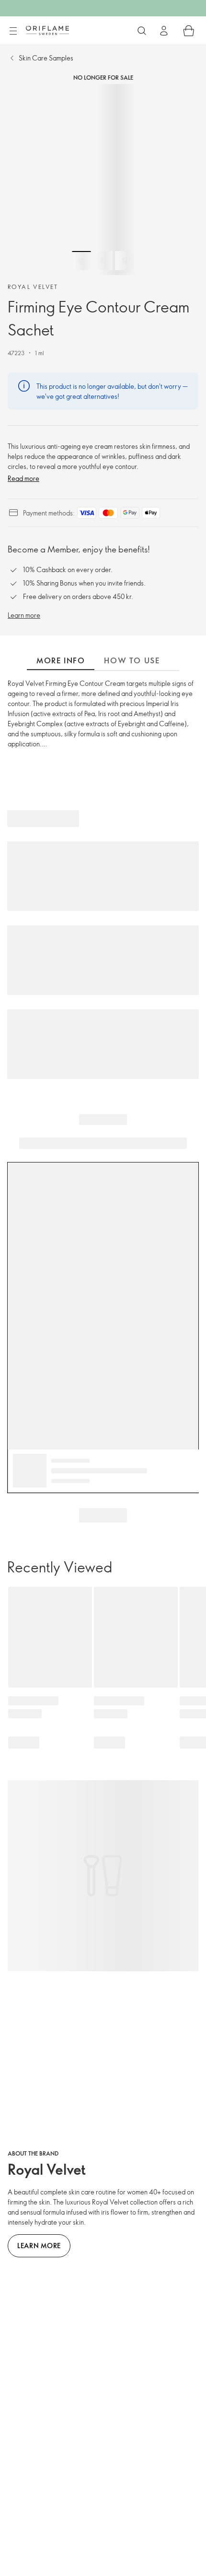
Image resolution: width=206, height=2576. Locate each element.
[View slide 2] (103, 261)
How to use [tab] (132, 660)
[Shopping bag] (189, 31)
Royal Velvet (33, 287)
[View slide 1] (81, 261)
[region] (103, 180)
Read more (23, 478)
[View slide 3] (125, 261)
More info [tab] (61, 660)
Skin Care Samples (46, 58)
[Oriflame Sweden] (47, 30)
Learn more (24, 615)
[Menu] (13, 31)
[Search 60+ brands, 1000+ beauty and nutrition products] (142, 31)
